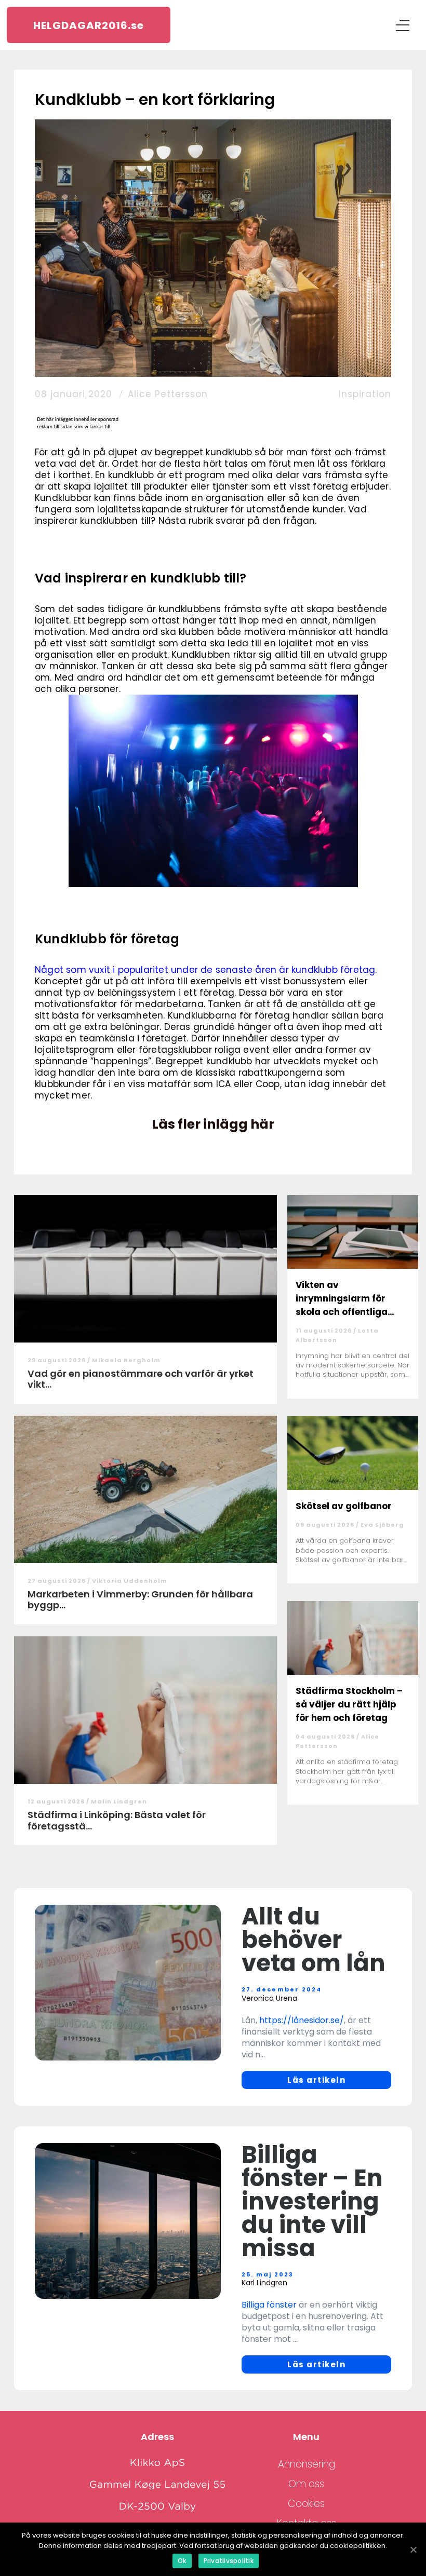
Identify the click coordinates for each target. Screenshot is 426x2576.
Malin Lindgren (119, 1801)
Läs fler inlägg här (213, 1124)
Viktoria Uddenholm (130, 1581)
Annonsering (307, 2464)
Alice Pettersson (168, 394)
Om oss (306, 2484)
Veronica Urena (269, 1998)
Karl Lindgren (264, 2283)
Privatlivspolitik (229, 2561)
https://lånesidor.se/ (302, 2020)
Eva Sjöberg (382, 1525)
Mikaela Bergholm (126, 1360)
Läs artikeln (316, 2080)
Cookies (306, 2504)
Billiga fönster (269, 2305)
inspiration (365, 394)
